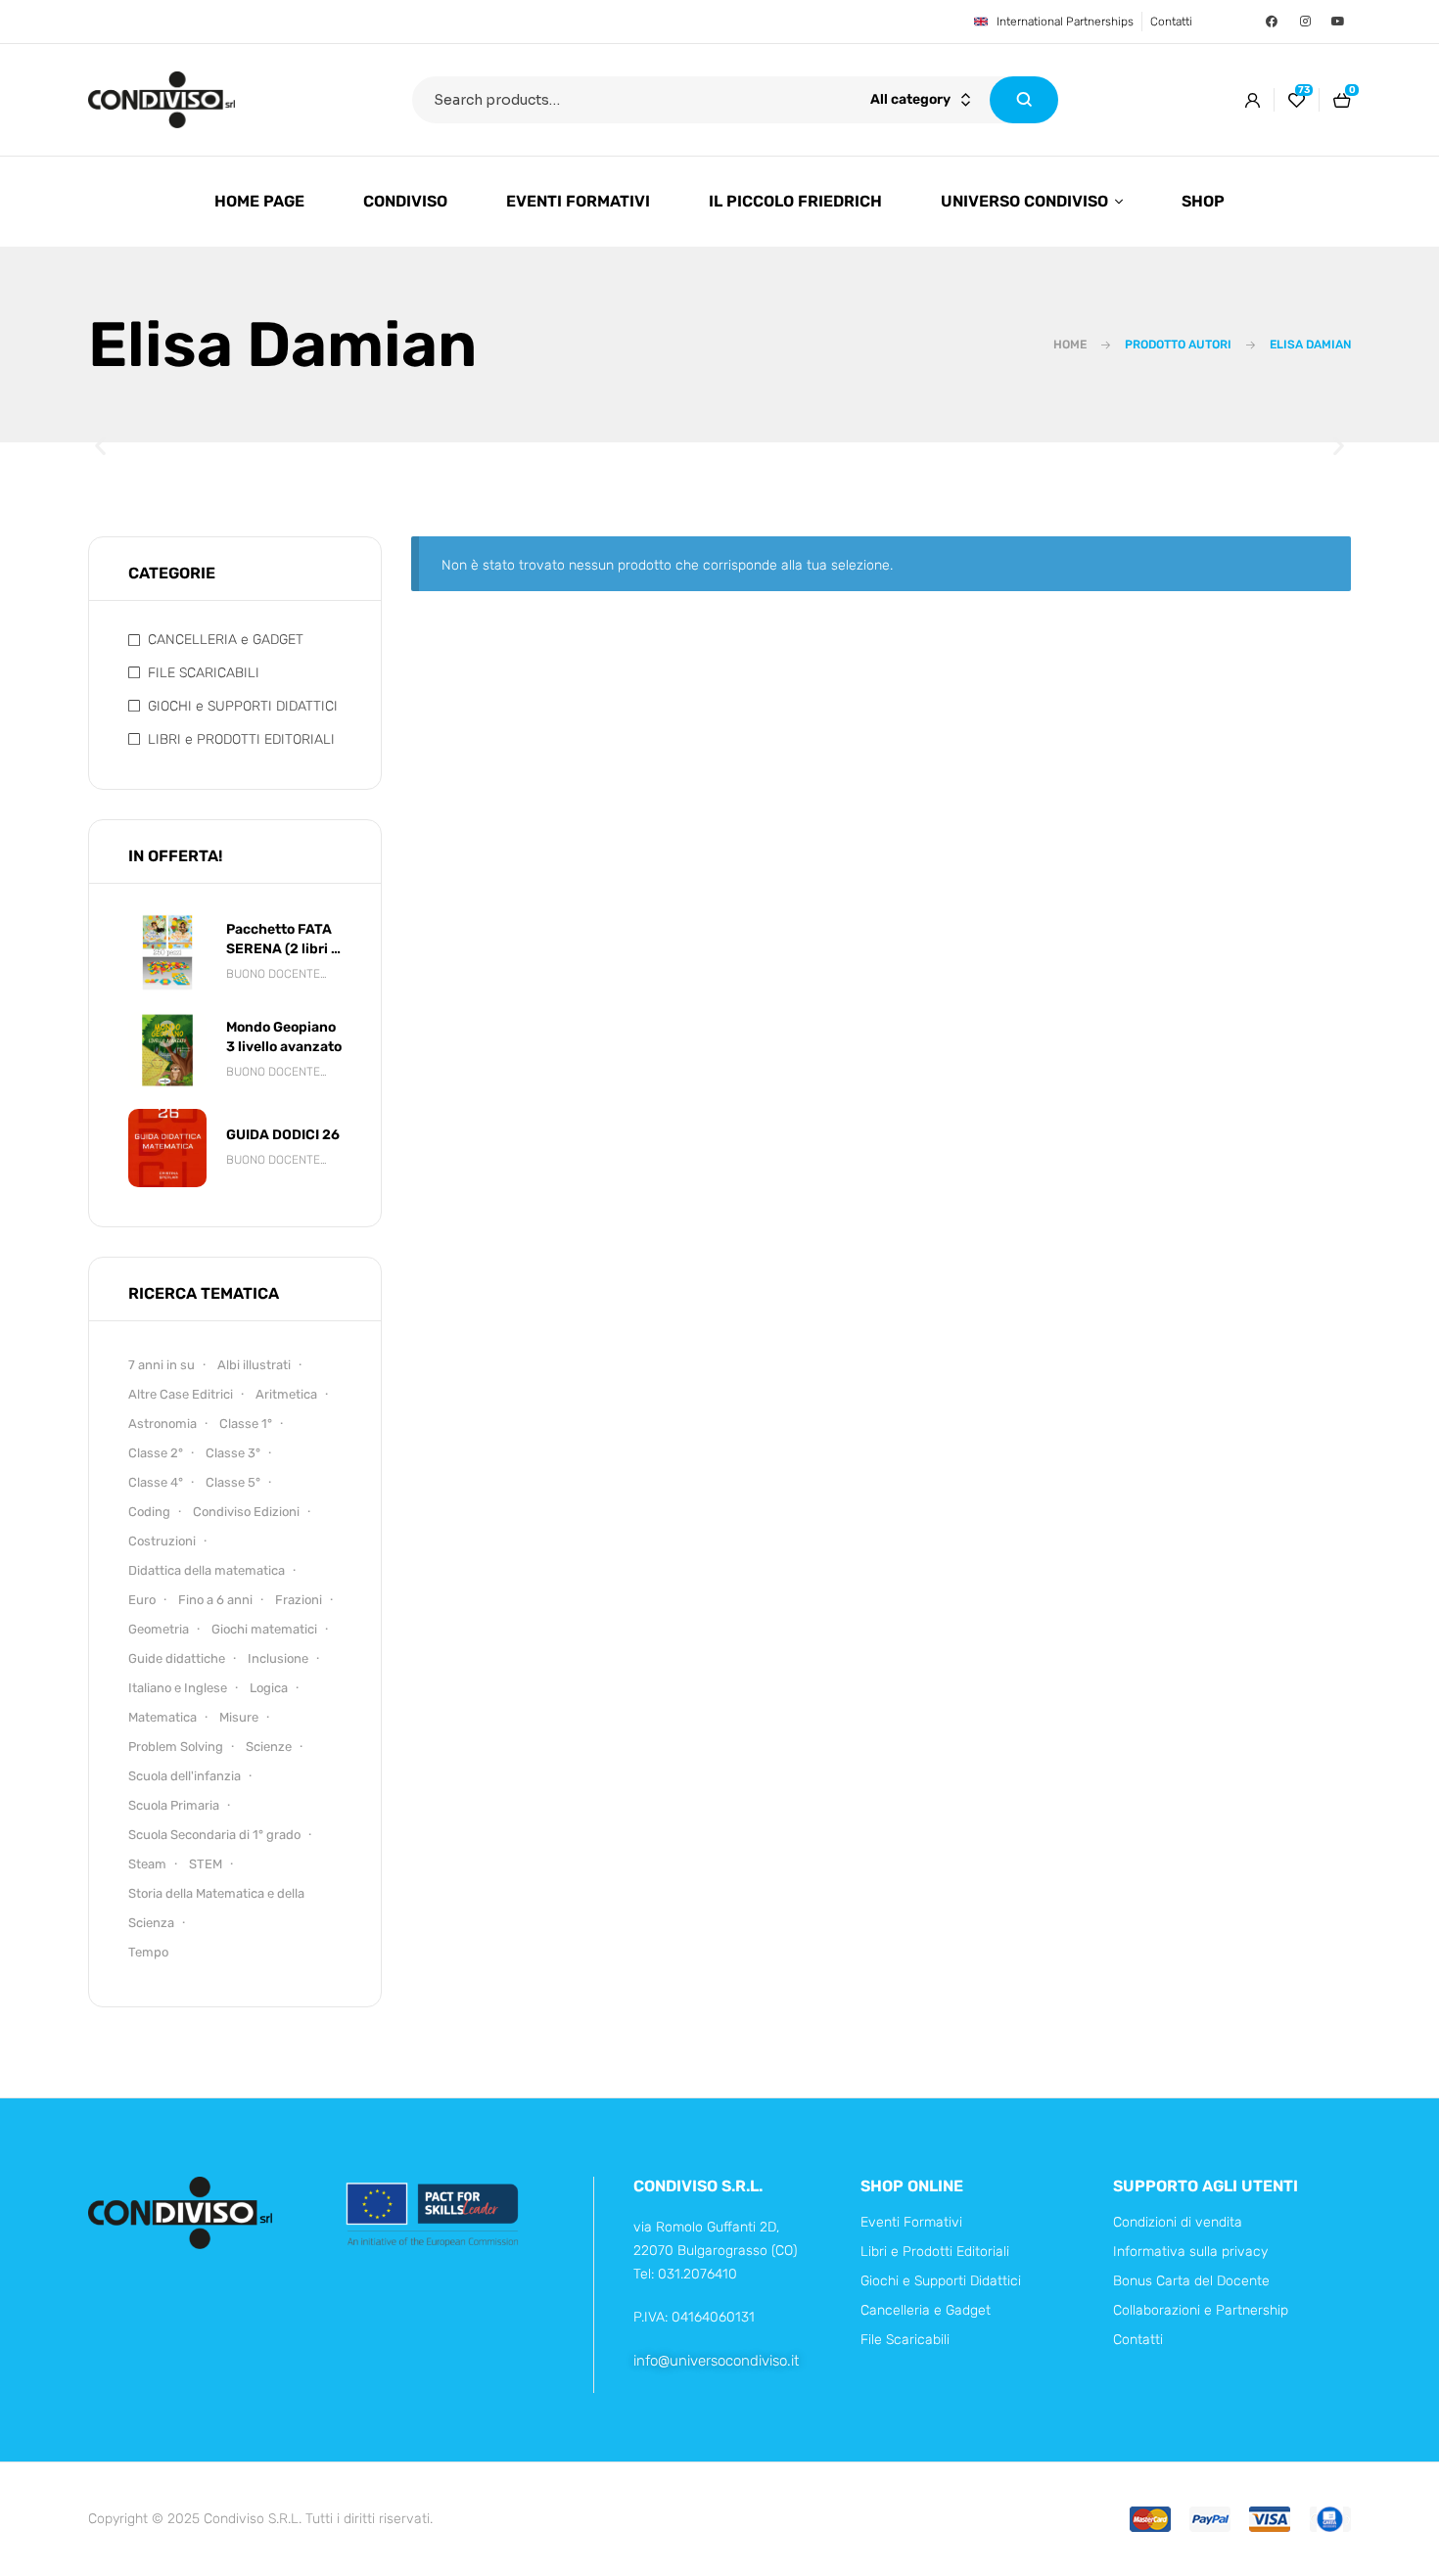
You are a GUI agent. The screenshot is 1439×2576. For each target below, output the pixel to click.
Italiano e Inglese (178, 1688)
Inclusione (278, 1658)
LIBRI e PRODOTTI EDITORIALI (241, 739)
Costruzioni (162, 1541)
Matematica (162, 1717)
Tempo (148, 1952)
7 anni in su (162, 1365)
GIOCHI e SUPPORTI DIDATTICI (243, 706)
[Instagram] (1305, 22)
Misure (239, 1717)
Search (1024, 100)
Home (1070, 345)
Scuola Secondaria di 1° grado (214, 1835)
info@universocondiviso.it (716, 2361)
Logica (269, 1688)
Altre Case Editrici (181, 1394)
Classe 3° (233, 1453)
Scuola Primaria (174, 1805)
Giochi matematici (264, 1629)
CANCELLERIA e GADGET (226, 640)
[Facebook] (1272, 22)
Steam (147, 1864)
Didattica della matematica (207, 1570)
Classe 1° (246, 1424)
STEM (206, 1864)
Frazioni (299, 1600)
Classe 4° (156, 1482)
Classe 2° (156, 1453)
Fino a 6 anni (215, 1600)
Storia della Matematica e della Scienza (216, 1908)
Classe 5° (233, 1482)
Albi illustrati (254, 1365)
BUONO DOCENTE (273, 974)
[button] (100, 446)
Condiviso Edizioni (246, 1512)
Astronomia (162, 1424)
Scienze (269, 1747)
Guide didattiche (177, 1658)
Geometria (159, 1629)
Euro (142, 1600)
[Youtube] (1338, 22)
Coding (149, 1512)
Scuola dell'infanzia (185, 1776)
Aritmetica (286, 1394)
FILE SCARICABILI (204, 673)
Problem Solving (176, 1747)
